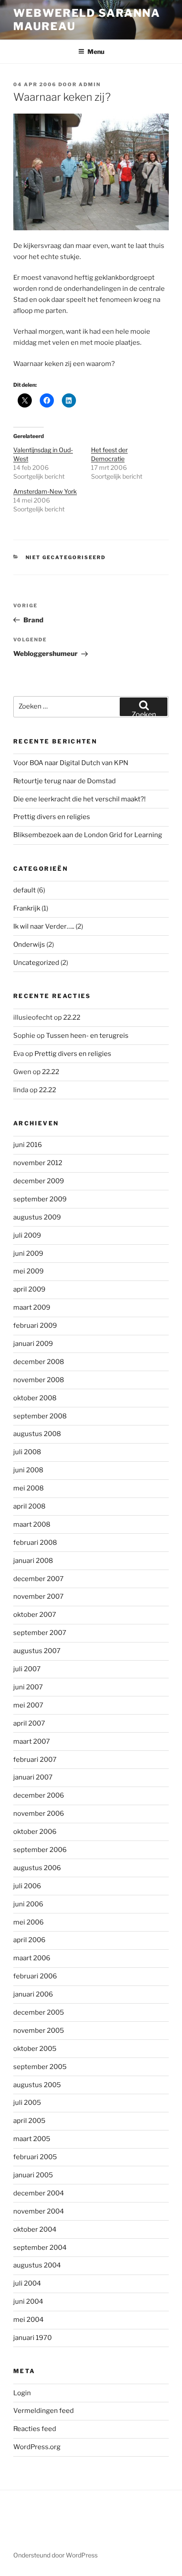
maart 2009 (32, 1307)
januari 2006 (33, 1994)
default (25, 890)
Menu (96, 51)
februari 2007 (35, 1760)
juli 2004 (27, 2283)
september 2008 (40, 1416)
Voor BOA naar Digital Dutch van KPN (71, 763)
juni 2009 (28, 1254)
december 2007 (38, 1579)
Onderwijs (29, 945)
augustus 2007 (37, 1651)
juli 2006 (27, 1886)
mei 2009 (28, 1271)
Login (22, 2393)
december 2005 (39, 2012)
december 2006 (39, 1795)
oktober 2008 (35, 1398)
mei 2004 (28, 2320)
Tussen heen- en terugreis (87, 1036)
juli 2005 (27, 2103)
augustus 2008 (37, 1434)
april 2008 (29, 1506)
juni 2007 (28, 1687)
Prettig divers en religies (52, 817)
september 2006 (40, 1850)
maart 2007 (32, 1741)
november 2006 (39, 1814)
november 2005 (39, 2031)
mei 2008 (28, 1488)
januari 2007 (33, 1777)
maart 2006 (32, 1958)
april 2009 (29, 1289)
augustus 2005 (37, 2085)
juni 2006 (28, 1904)
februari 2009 (35, 1326)
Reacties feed (35, 2429)
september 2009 (40, 1199)
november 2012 (38, 1163)
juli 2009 (27, 1235)
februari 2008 (35, 1543)
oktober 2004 (35, 2229)
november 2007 (38, 1597)
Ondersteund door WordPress (55, 2555)
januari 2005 (33, 2175)
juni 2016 (28, 1145)
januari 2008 (33, 1561)
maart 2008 (32, 1524)
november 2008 (39, 1380)
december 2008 (39, 1362)
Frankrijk (27, 908)
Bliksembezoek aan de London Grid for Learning (88, 835)
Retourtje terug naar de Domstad (64, 781)
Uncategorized (36, 963)
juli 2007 (27, 1669)
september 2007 (40, 1633)
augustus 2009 (37, 1217)
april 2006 (29, 1940)
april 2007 (29, 1723)
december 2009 (39, 1181)
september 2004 (40, 2248)
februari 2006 (35, 1976)
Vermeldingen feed (44, 2411)
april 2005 (29, 2121)
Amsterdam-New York (45, 491)
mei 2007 (28, 1705)
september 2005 (40, 2067)
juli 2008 (27, 1452)
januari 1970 (32, 2338)
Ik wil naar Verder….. (44, 926)
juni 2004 (28, 2302)
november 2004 (39, 2211)
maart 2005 (32, 2139)
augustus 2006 (37, 1868)
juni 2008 (28, 1470)
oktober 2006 (35, 1832)
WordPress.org (37, 2447)
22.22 (72, 1017)
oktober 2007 (35, 1615)
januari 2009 (33, 1344)
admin (90, 84)
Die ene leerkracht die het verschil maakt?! (80, 799)
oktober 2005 (35, 2049)
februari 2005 (35, 2157)
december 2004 (39, 2193)
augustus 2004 (37, 2265)
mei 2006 (28, 1922)
